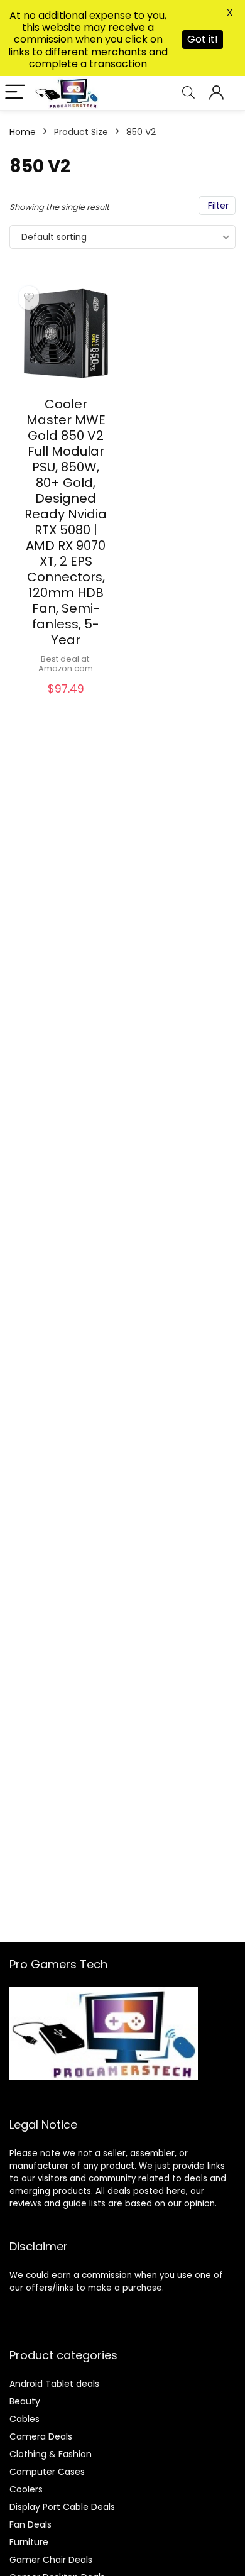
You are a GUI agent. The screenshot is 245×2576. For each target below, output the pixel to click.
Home (23, 132)
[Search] (188, 93)
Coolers (26, 2489)
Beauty (25, 2401)
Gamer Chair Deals (51, 2560)
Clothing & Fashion (51, 2454)
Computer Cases (47, 2472)
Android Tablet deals (54, 2384)
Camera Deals (41, 2436)
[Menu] (15, 93)
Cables (24, 2419)
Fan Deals (30, 2524)
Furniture (29, 2542)
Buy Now (66, 702)
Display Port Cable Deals (62, 2507)
